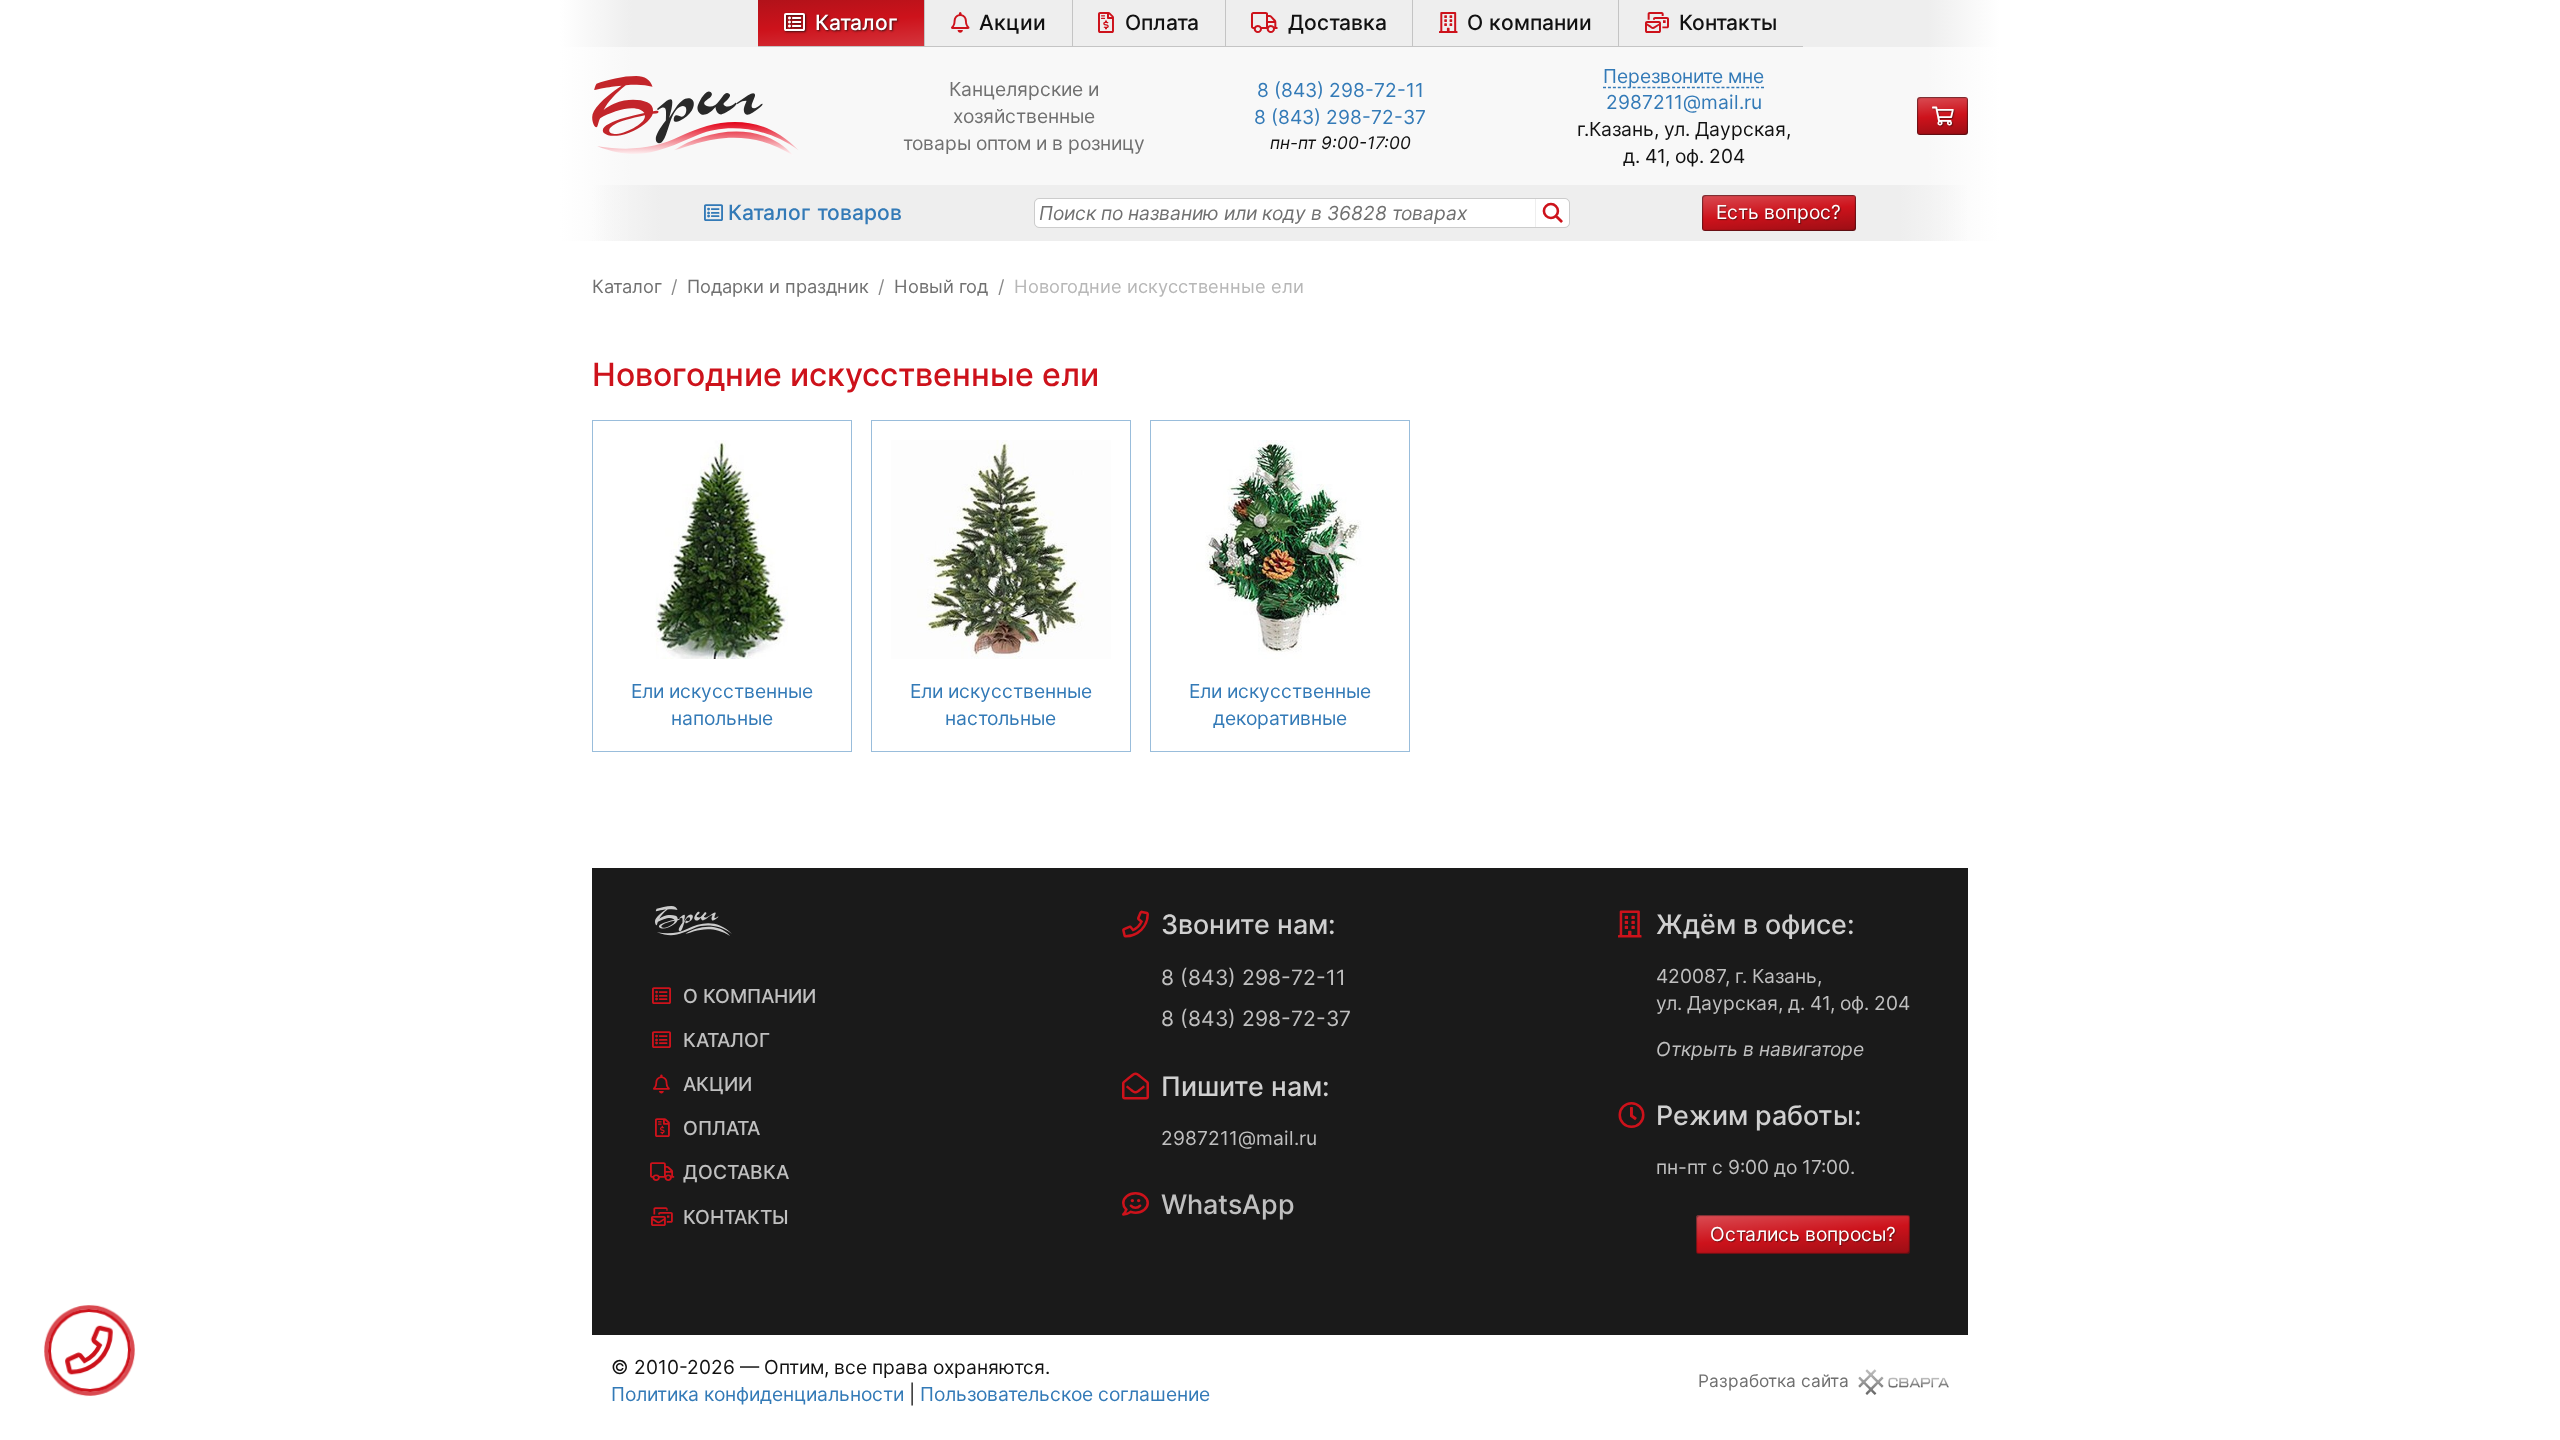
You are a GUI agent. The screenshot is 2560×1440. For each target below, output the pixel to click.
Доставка (1337, 22)
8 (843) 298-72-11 (1340, 90)
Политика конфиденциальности (757, 1394)
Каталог (856, 22)
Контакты (1728, 22)
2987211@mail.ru (1684, 102)
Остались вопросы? (1803, 1234)
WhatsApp (1228, 1204)
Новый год (941, 286)
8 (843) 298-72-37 (1340, 117)
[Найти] (1553, 213)
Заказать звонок (89, 1350)
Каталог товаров (815, 212)
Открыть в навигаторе (1760, 1049)
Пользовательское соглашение (1065, 1394)
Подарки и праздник (778, 286)
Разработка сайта (1773, 1380)
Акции (1012, 22)
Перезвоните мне (1683, 76)
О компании (1529, 22)
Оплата (1162, 22)
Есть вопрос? (1778, 212)
